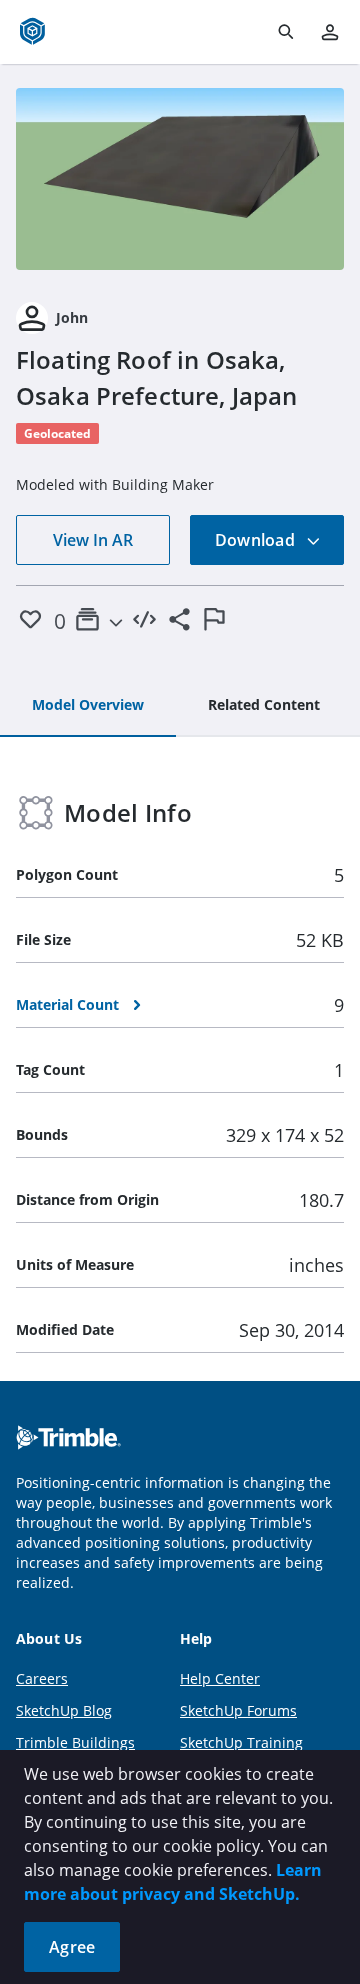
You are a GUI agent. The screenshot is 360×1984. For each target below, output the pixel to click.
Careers (42, 1678)
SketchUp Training (241, 1742)
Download (257, 540)
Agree (72, 1947)
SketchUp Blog (64, 1710)
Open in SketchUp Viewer (180, 179)
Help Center (220, 1678)
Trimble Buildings (75, 1742)
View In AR (93, 540)
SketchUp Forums (238, 1710)
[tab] (88, 706)
